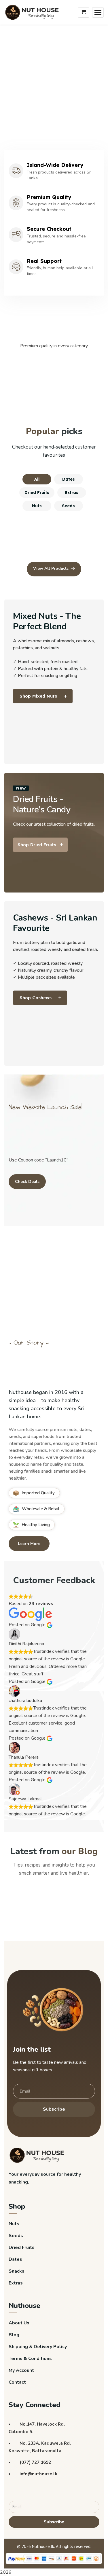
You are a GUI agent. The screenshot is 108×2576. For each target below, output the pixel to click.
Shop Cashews (36, 998)
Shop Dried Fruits (37, 845)
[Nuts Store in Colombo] (34, 12)
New (21, 788)
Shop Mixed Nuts (38, 696)
